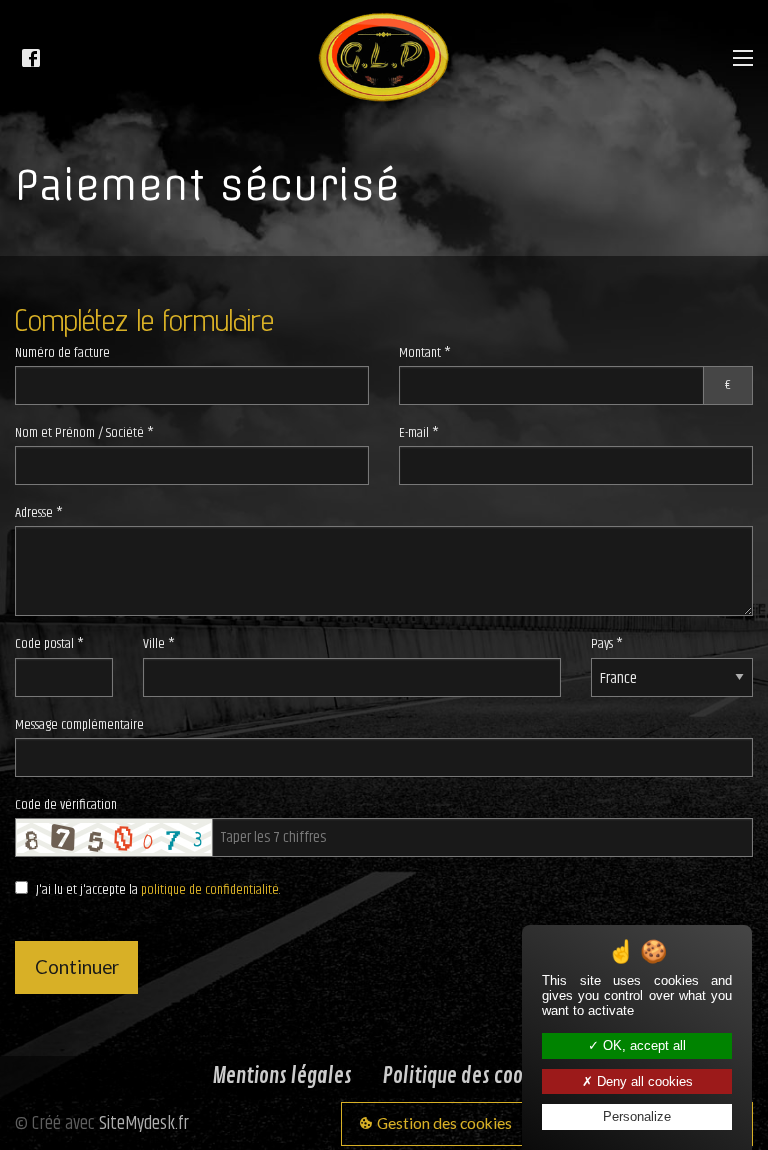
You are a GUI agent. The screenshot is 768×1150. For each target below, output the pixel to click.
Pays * (607, 644)
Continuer (77, 967)
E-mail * (419, 433)
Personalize (637, 1116)
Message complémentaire (79, 725)
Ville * (159, 644)
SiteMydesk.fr (144, 1123)
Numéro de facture (62, 353)
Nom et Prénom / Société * (84, 433)
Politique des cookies (469, 1076)
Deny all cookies (643, 1081)
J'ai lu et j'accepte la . (158, 890)
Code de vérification (66, 805)
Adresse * (39, 513)
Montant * (565, 369)
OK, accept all (642, 1045)
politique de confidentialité (210, 890)
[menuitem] (282, 1077)
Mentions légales (282, 1076)
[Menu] (743, 58)
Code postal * (49, 644)
